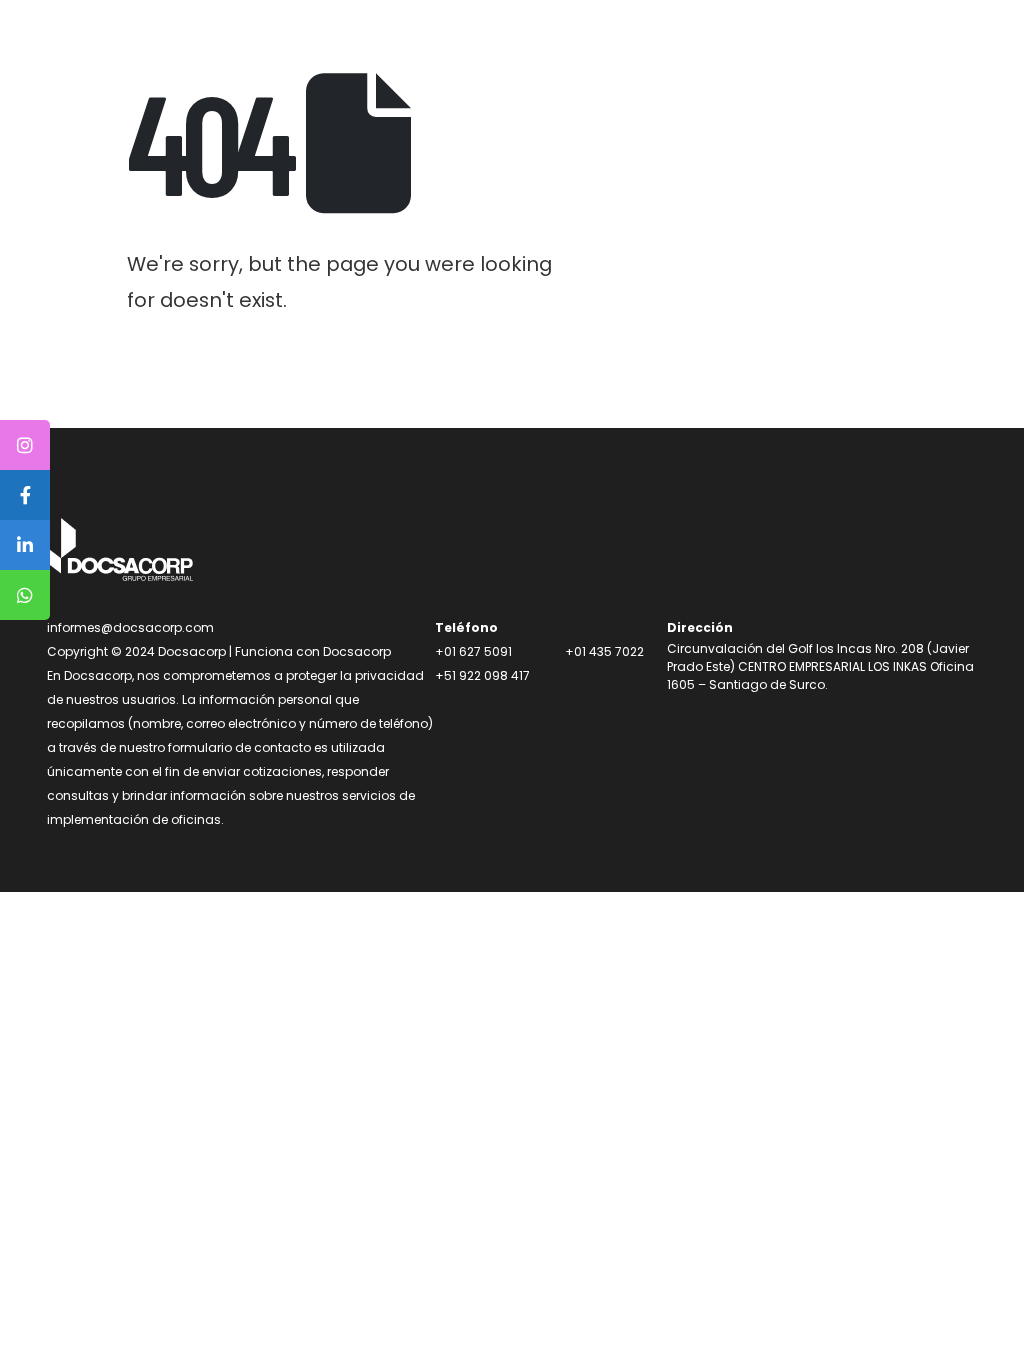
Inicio (340, 47)
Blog (731, 47)
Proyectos (536, 47)
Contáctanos (875, 47)
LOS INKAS (644, 47)
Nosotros (429, 47)
